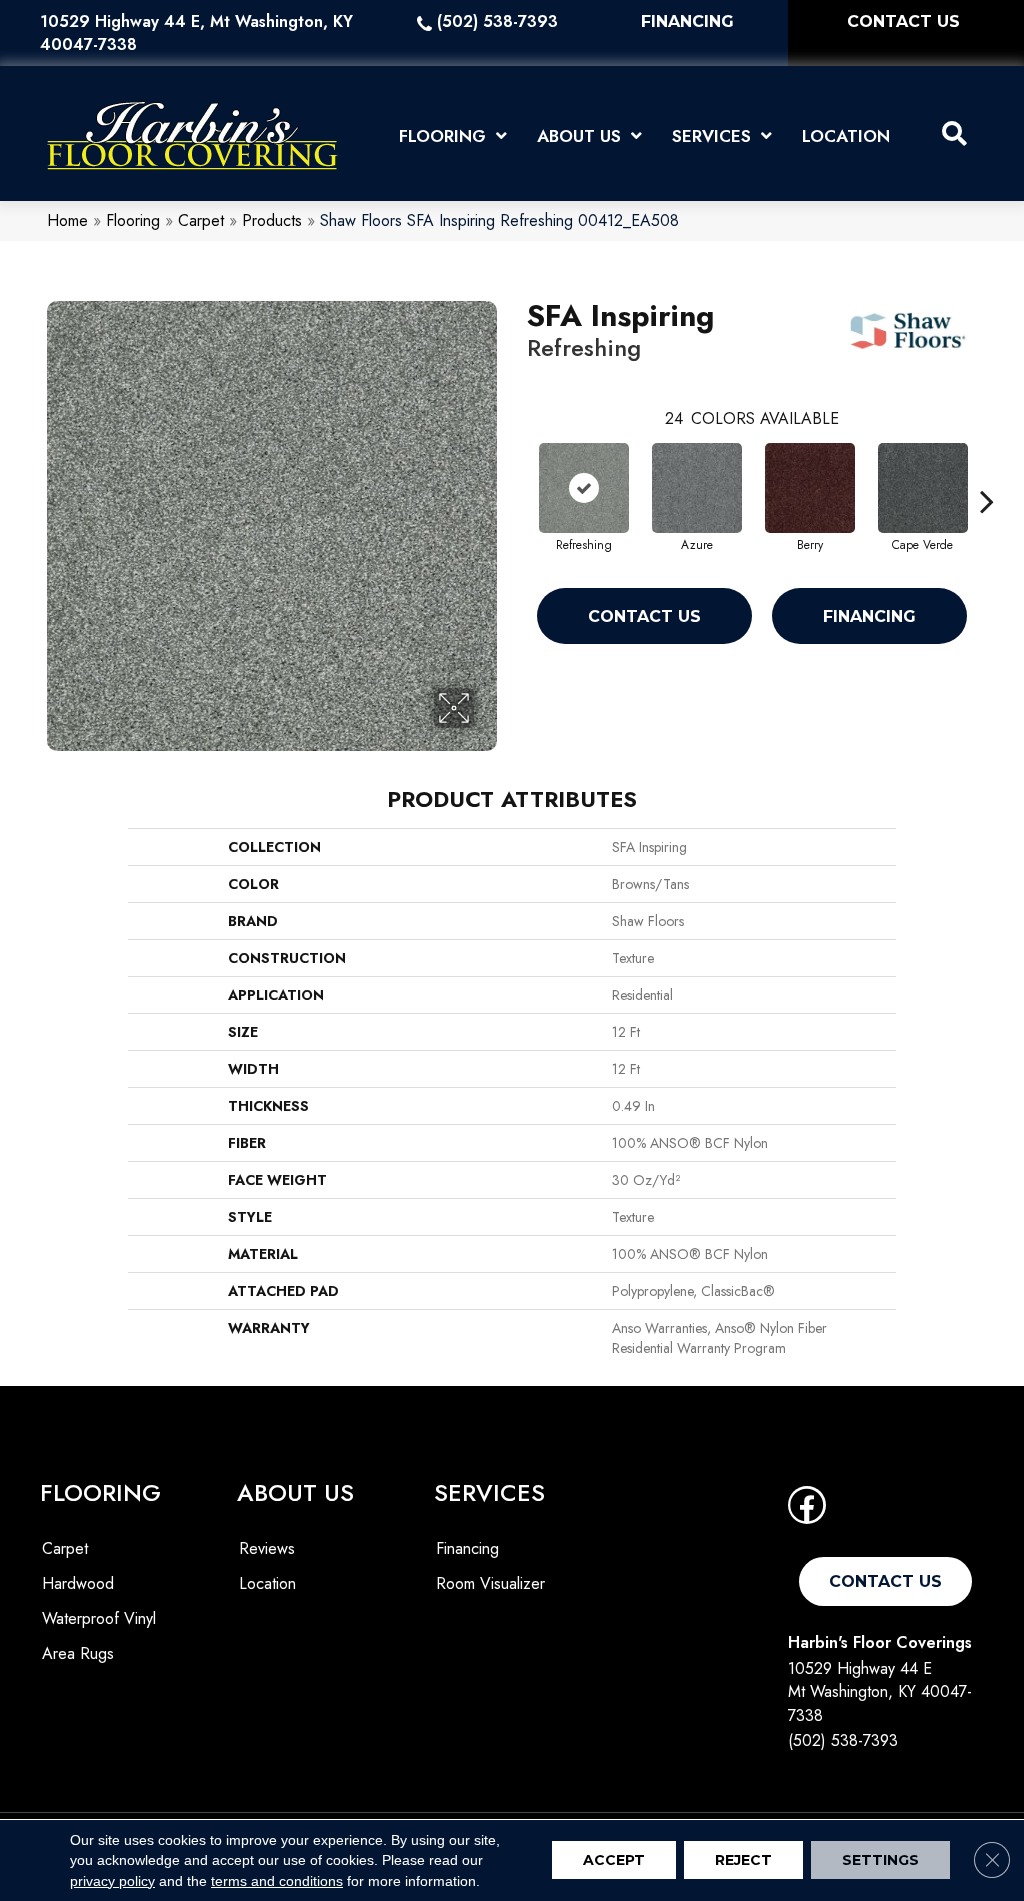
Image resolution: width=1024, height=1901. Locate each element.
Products (272, 220)
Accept (614, 1861)
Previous (517, 471)
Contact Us (644, 616)
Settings (880, 1861)
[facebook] (807, 1511)
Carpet (201, 220)
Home (67, 220)
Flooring (133, 220)
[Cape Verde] (923, 488)
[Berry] (810, 488)
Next (987, 471)
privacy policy (112, 1881)
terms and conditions (277, 1881)
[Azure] (697, 488)
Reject (743, 1861)
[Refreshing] (584, 488)
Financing (869, 616)
